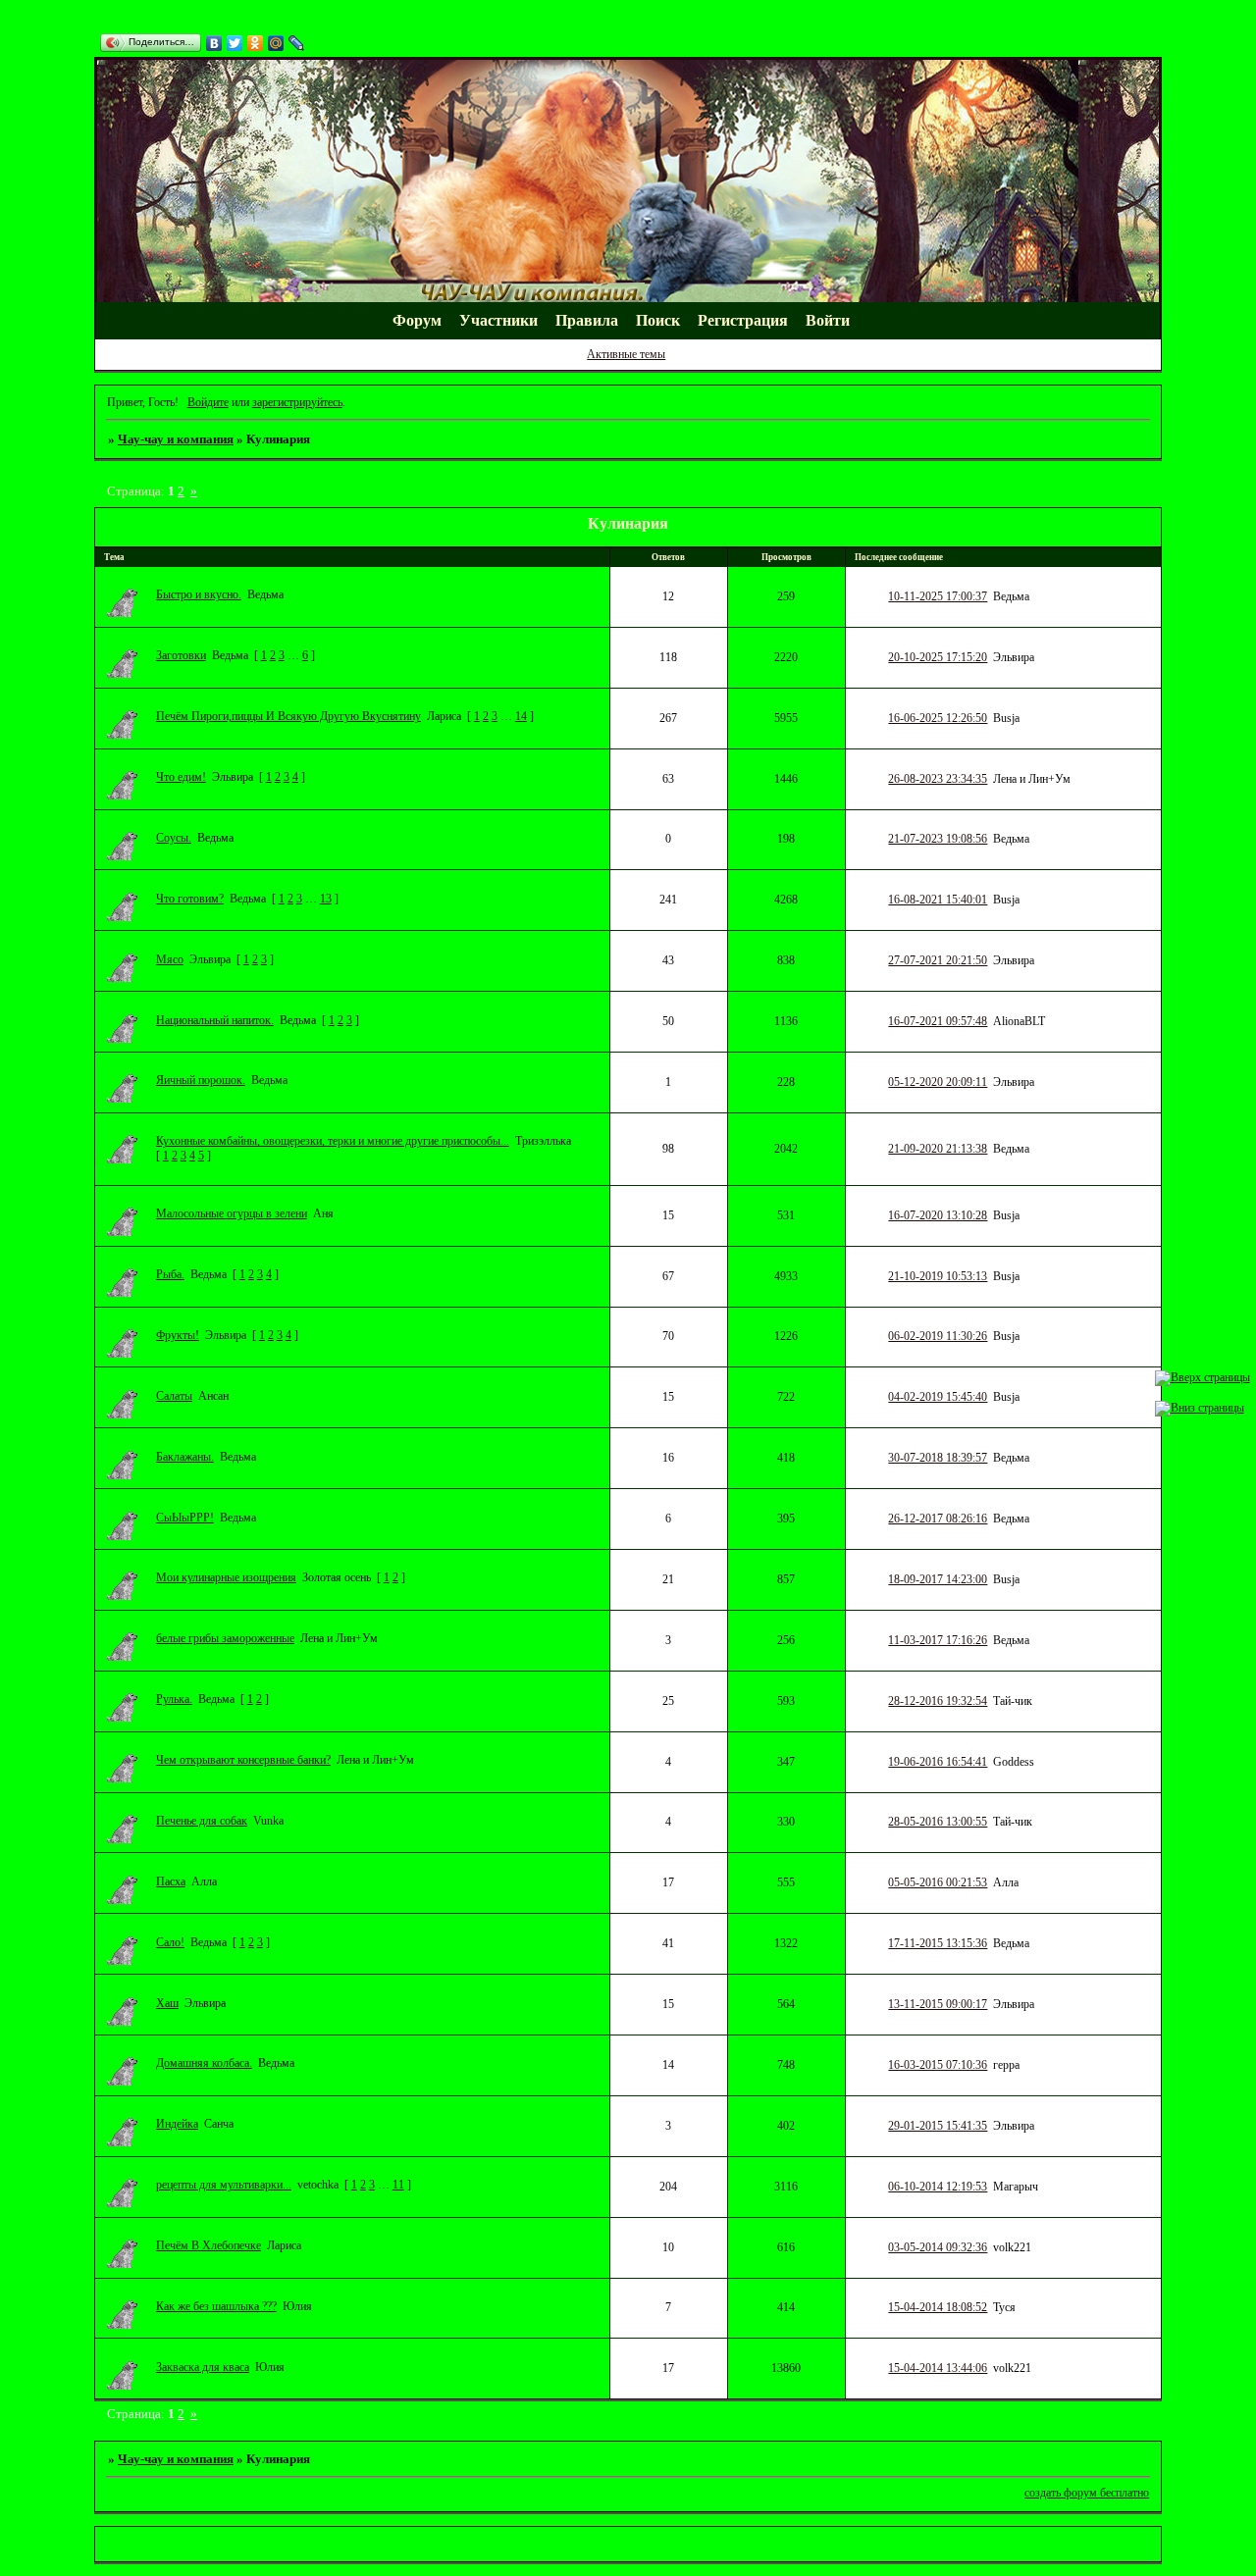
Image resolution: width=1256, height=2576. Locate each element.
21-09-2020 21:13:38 (938, 1149)
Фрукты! (178, 1335)
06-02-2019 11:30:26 (938, 1336)
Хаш (167, 2003)
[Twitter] (235, 43)
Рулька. (174, 1699)
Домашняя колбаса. (204, 2063)
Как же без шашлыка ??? (216, 2306)
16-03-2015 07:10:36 (938, 2065)
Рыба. (170, 1274)
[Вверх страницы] (1203, 1377)
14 (521, 716)
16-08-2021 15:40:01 (938, 900)
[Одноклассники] (256, 43)
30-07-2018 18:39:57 (938, 1458)
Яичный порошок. (201, 1080)
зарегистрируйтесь (297, 402)
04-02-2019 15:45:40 (938, 1397)
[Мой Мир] (276, 43)
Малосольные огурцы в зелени (232, 1213)
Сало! (170, 1942)
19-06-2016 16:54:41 (938, 1762)
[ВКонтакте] (214, 43)
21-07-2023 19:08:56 (938, 839)
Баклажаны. (185, 1457)
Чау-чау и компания (176, 439)
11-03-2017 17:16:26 (938, 1640)
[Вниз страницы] (1200, 1408)
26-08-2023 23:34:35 (938, 779)
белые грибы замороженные (225, 1638)
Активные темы (626, 354)
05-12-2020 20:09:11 (938, 1082)
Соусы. (174, 838)
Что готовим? (190, 899)
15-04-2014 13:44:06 (938, 2368)
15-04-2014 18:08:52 (938, 2307)
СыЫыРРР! (185, 1518)
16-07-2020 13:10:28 (938, 1215)
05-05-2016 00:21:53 (938, 1882)
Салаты (174, 1396)
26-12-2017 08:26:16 (938, 1519)
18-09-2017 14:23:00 (938, 1579)
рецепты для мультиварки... (224, 2185)
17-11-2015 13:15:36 (938, 1943)
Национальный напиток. (215, 1020)
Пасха (171, 1881)
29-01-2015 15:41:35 (938, 2126)
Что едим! (181, 777)
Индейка (177, 2124)
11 (398, 2185)
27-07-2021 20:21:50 (938, 960)
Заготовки (181, 655)
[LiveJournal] (297, 43)
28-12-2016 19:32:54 (938, 1701)
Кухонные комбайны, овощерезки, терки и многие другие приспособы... (333, 1141)
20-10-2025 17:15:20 (938, 657)
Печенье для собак (202, 1821)
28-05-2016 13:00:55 (938, 1822)
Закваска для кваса (203, 2367)
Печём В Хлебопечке (209, 2245)
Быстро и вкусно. (199, 594)
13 (326, 899)
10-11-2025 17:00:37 (938, 596)
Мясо (170, 959)
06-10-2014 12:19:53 (938, 2187)
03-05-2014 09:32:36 (938, 2247)
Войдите (208, 402)
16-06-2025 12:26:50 (938, 718)
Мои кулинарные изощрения (226, 1577)
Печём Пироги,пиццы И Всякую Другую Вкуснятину (288, 716)
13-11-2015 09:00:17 (938, 2004)
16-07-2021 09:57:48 (938, 1021)
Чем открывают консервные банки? (243, 1760)
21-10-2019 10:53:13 (938, 1276)
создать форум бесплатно (1087, 2493)
